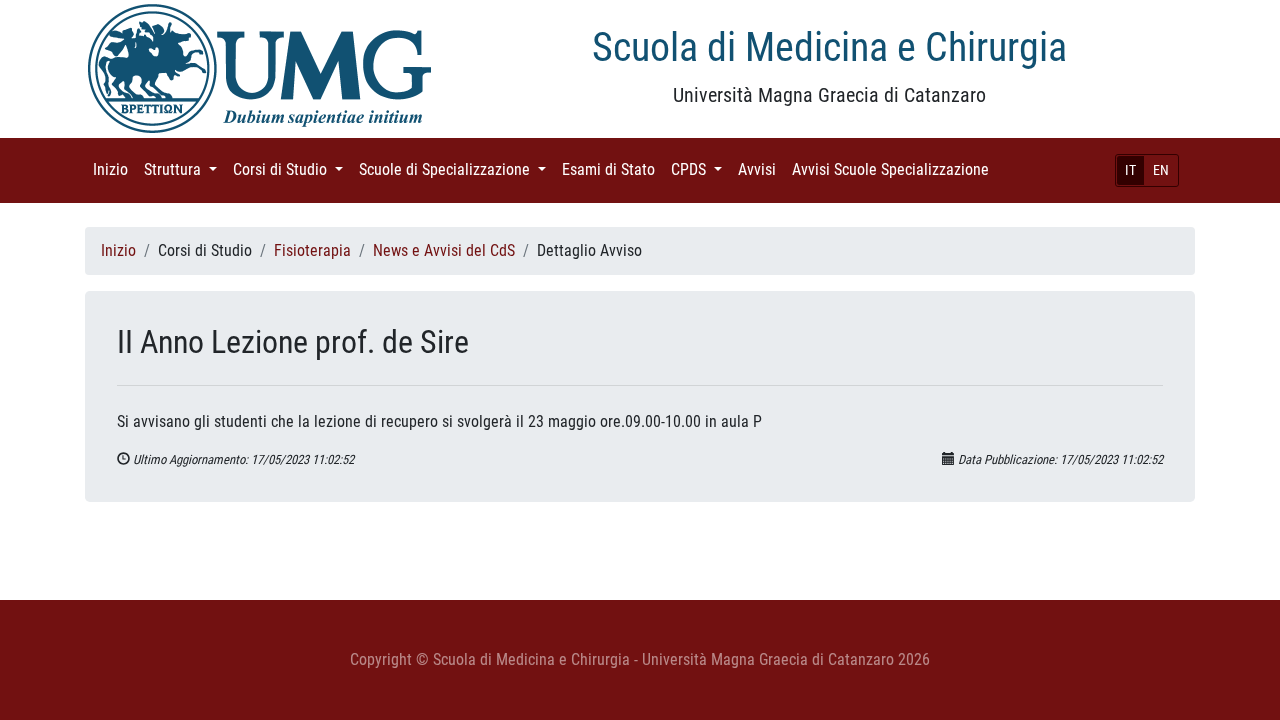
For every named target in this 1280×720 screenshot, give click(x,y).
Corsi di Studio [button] (292, 169)
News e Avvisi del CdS (444, 250)
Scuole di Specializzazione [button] (456, 169)
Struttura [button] (184, 169)
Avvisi (761, 169)
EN (1161, 170)
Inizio (114, 169)
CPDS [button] (700, 169)
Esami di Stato (612, 169)
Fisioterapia (312, 250)
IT (1130, 170)
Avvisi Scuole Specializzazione (894, 169)
